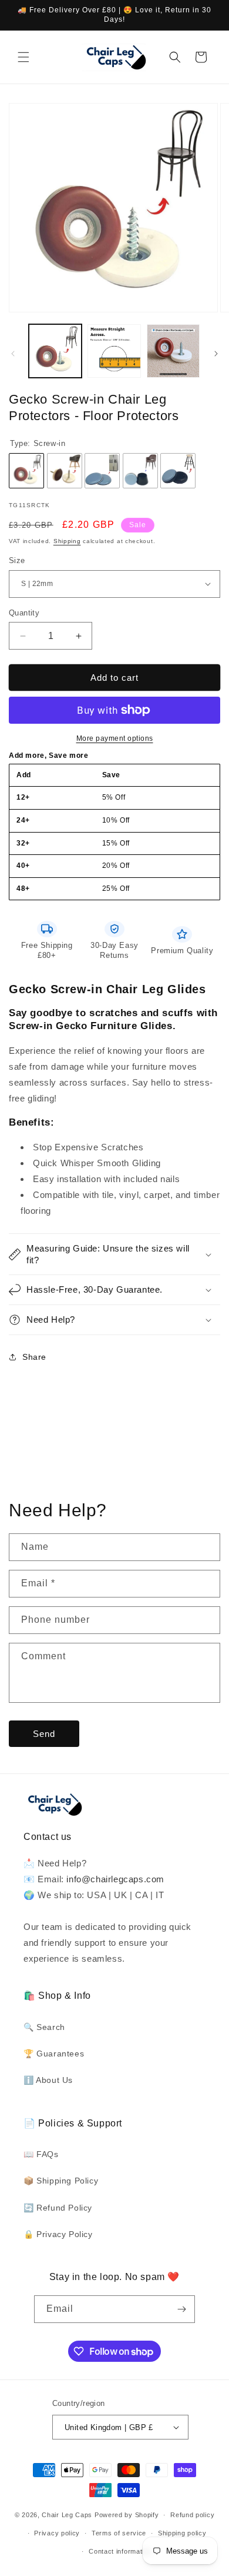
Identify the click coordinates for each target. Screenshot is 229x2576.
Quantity (24, 613)
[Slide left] (13, 354)
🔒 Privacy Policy (58, 2234)
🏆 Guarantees (54, 2054)
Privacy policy (57, 2533)
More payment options (115, 738)
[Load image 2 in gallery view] (114, 351)
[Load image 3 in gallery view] (173, 351)
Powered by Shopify (127, 2515)
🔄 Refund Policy (58, 2208)
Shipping (67, 541)
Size (17, 560)
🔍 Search (44, 2027)
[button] (23, 57)
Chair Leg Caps (67, 2515)
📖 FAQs (41, 2154)
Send (44, 1734)
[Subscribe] (181, 2309)
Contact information (120, 2551)
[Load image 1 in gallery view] (55, 351)
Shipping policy (182, 2533)
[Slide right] (216, 354)
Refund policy (192, 2515)
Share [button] (34, 1357)
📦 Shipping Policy (61, 2181)
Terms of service (119, 2533)
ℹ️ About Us (48, 2080)
